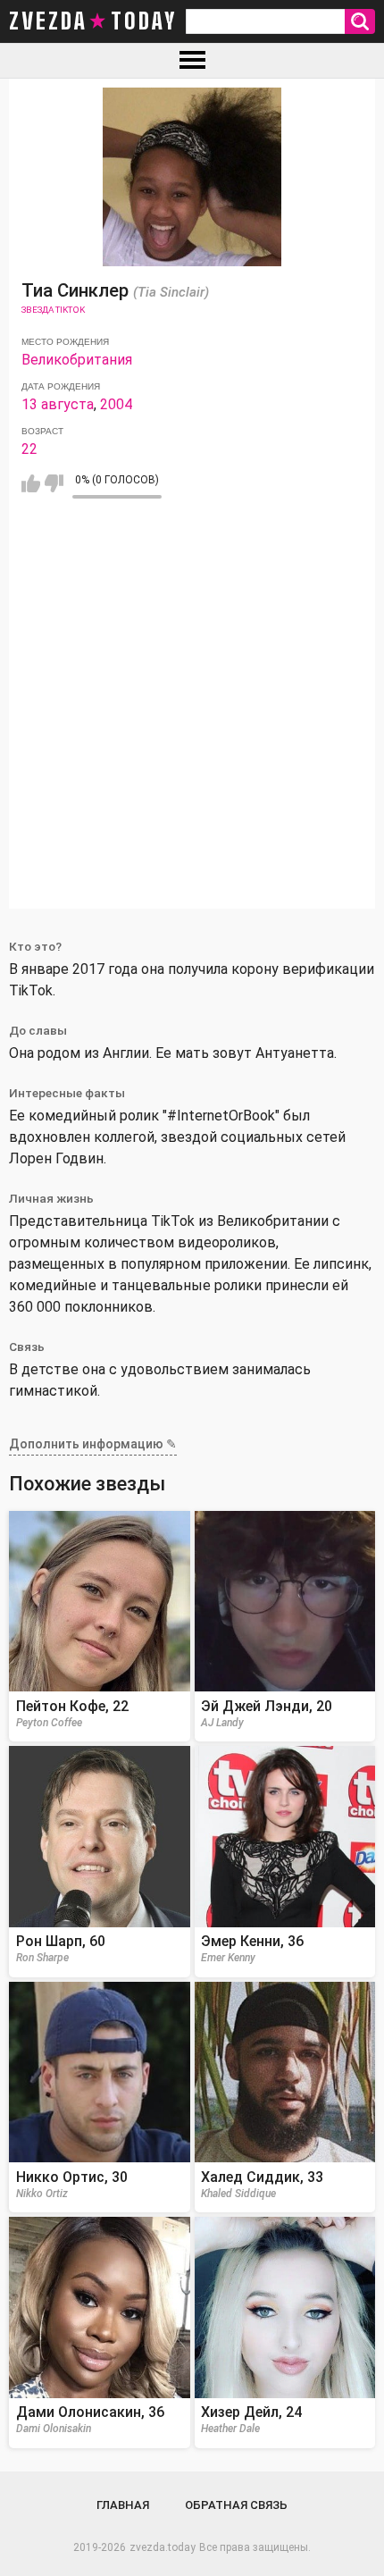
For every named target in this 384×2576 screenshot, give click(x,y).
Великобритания (77, 360)
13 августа (58, 404)
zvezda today (93, 21)
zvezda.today (163, 2547)
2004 (116, 404)
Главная (123, 2505)
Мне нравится (31, 483)
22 (29, 449)
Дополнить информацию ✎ (93, 1444)
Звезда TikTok (53, 310)
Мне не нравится (54, 483)
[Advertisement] (192, 717)
